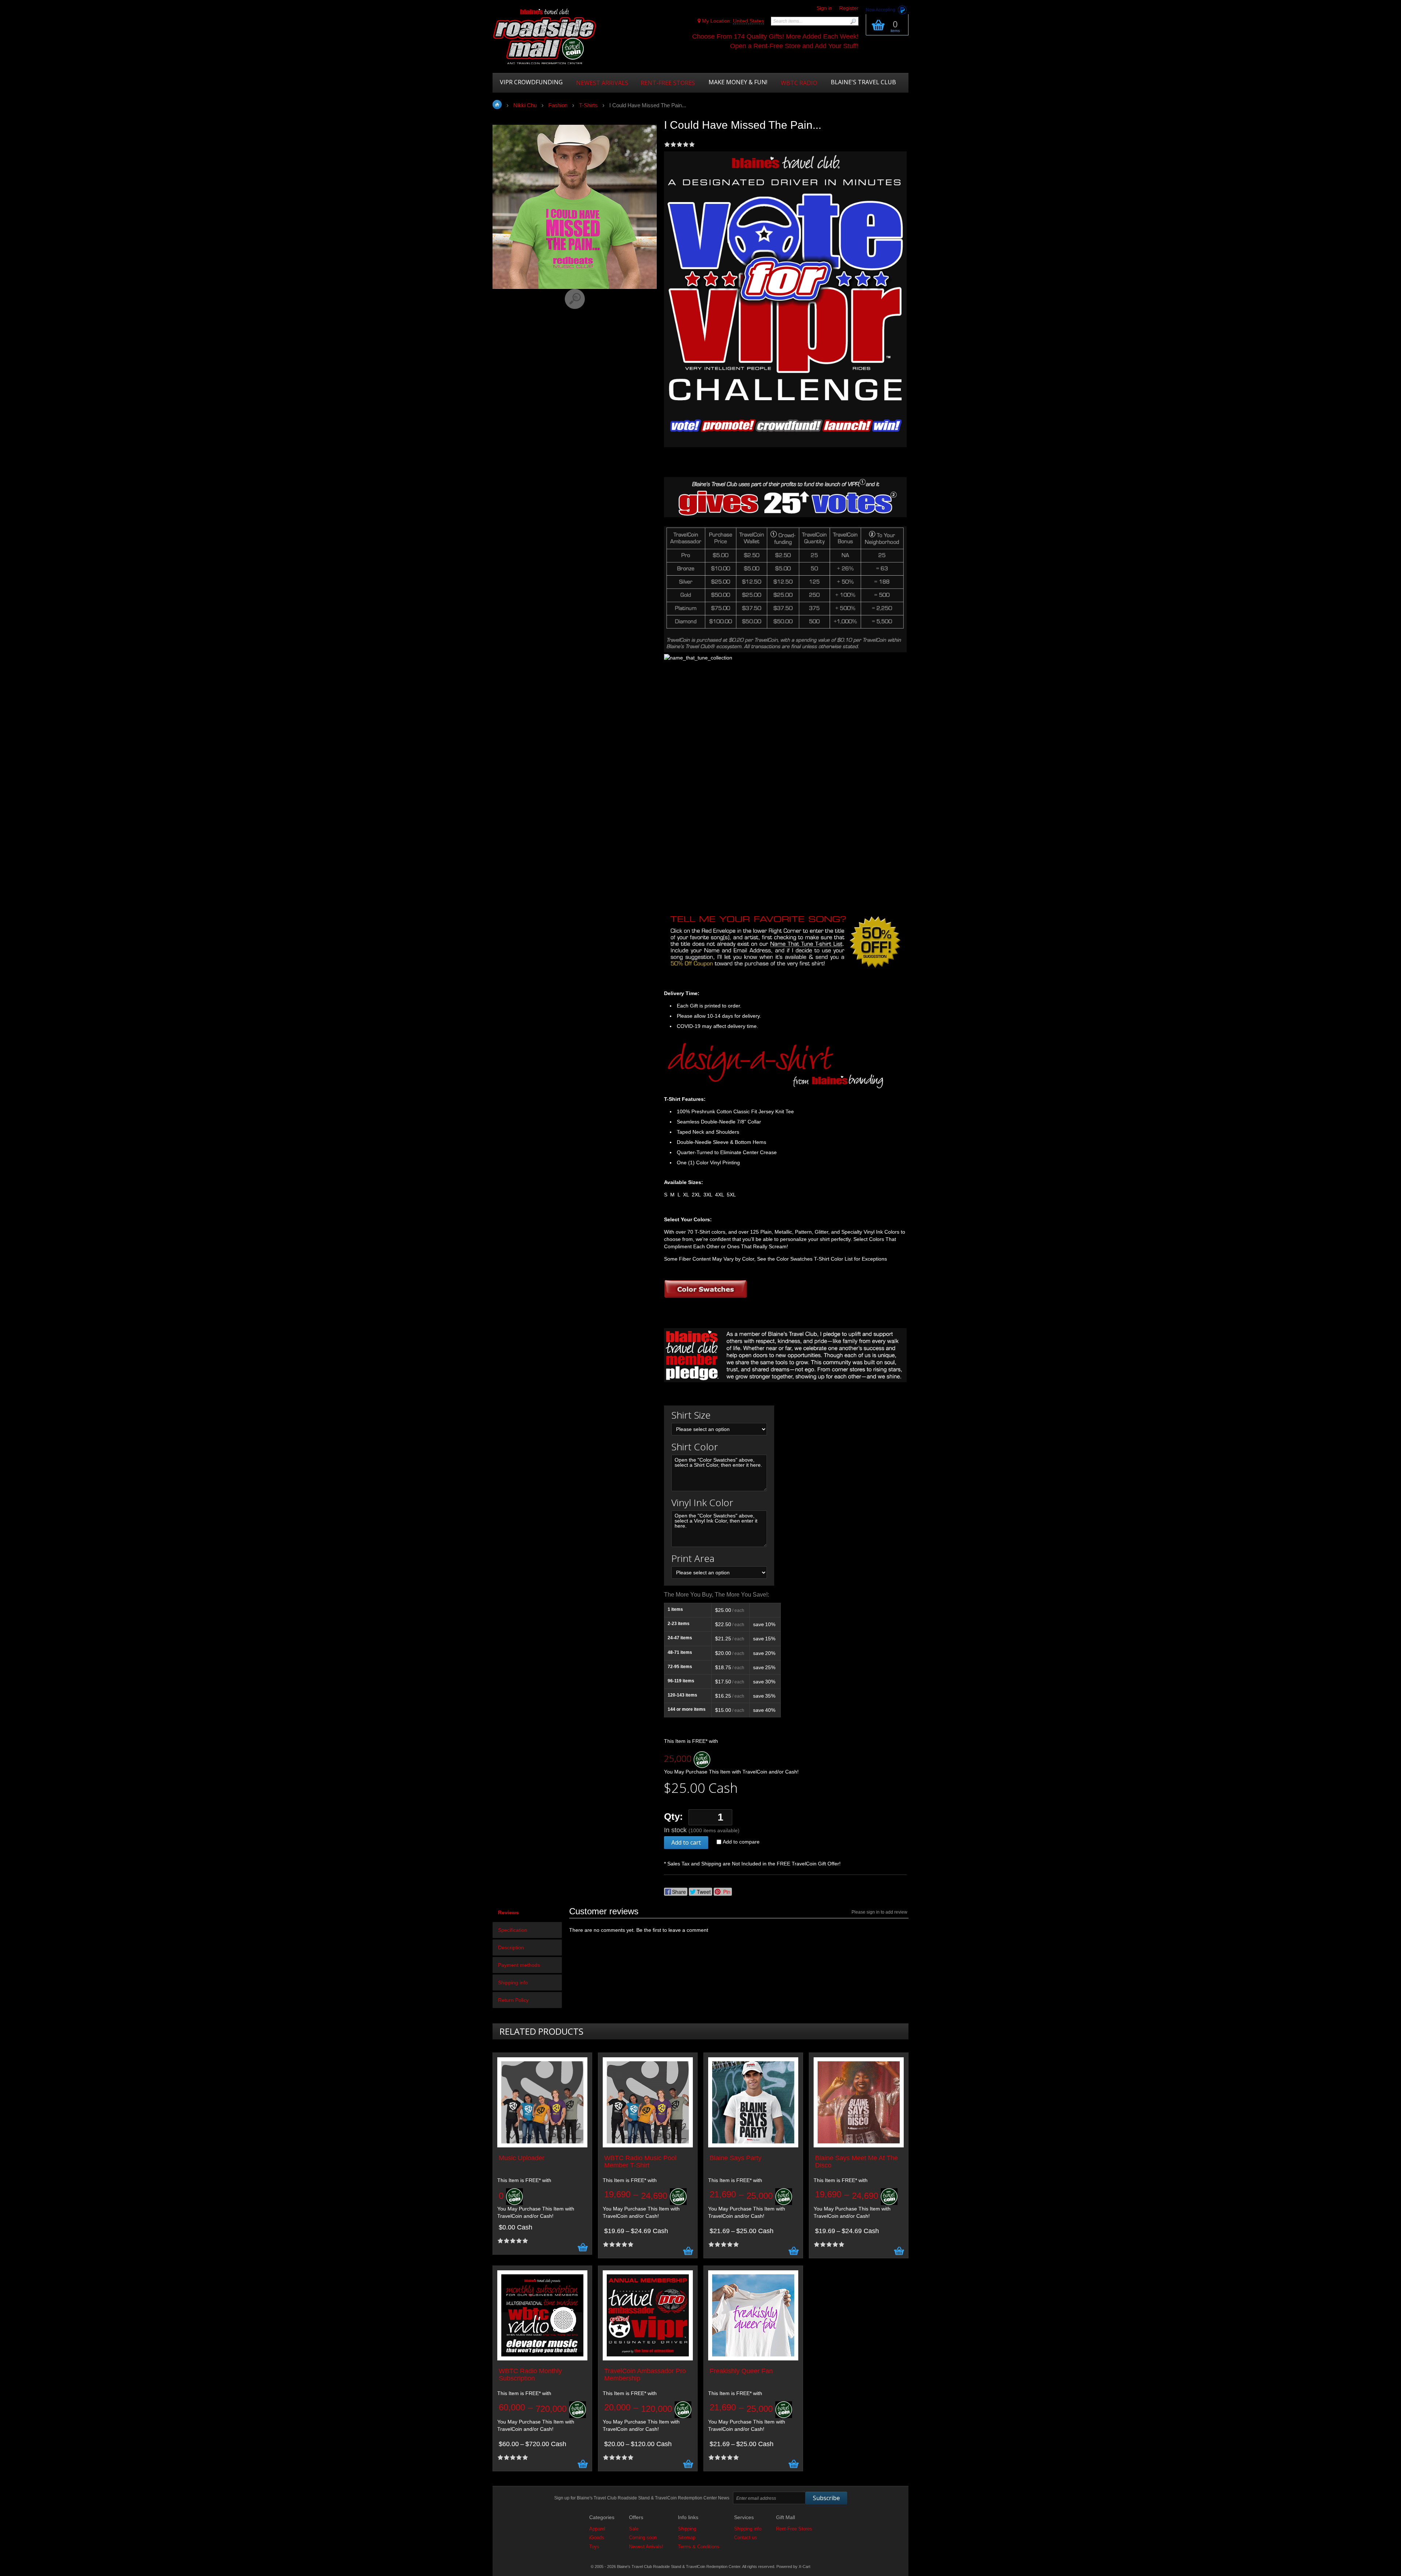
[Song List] (784, 968)
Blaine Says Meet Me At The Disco (856, 2162)
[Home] (545, 37)
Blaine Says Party (736, 2158)
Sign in (824, 8)
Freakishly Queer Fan (741, 2371)
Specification (513, 1930)
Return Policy (513, 2000)
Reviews (508, 1912)
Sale (634, 2529)
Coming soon (643, 2538)
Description (511, 1948)
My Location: (732, 21)
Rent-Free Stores (794, 2529)
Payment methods (519, 1965)
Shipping (687, 2529)
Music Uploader (522, 2158)
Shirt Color (695, 1447)
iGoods (597, 2538)
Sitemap (687, 2538)
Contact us (746, 2538)
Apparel (597, 2529)
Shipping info (513, 1983)
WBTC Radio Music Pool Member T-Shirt (640, 2162)
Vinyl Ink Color (702, 1502)
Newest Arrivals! (646, 2547)
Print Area (693, 1558)
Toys (594, 2547)
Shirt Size (691, 1415)
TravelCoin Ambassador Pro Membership (645, 2375)
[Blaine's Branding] (775, 1087)
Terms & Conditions (699, 2547)
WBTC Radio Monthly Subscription (530, 2375)
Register (849, 8)
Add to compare (741, 1842)
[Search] (853, 21)
